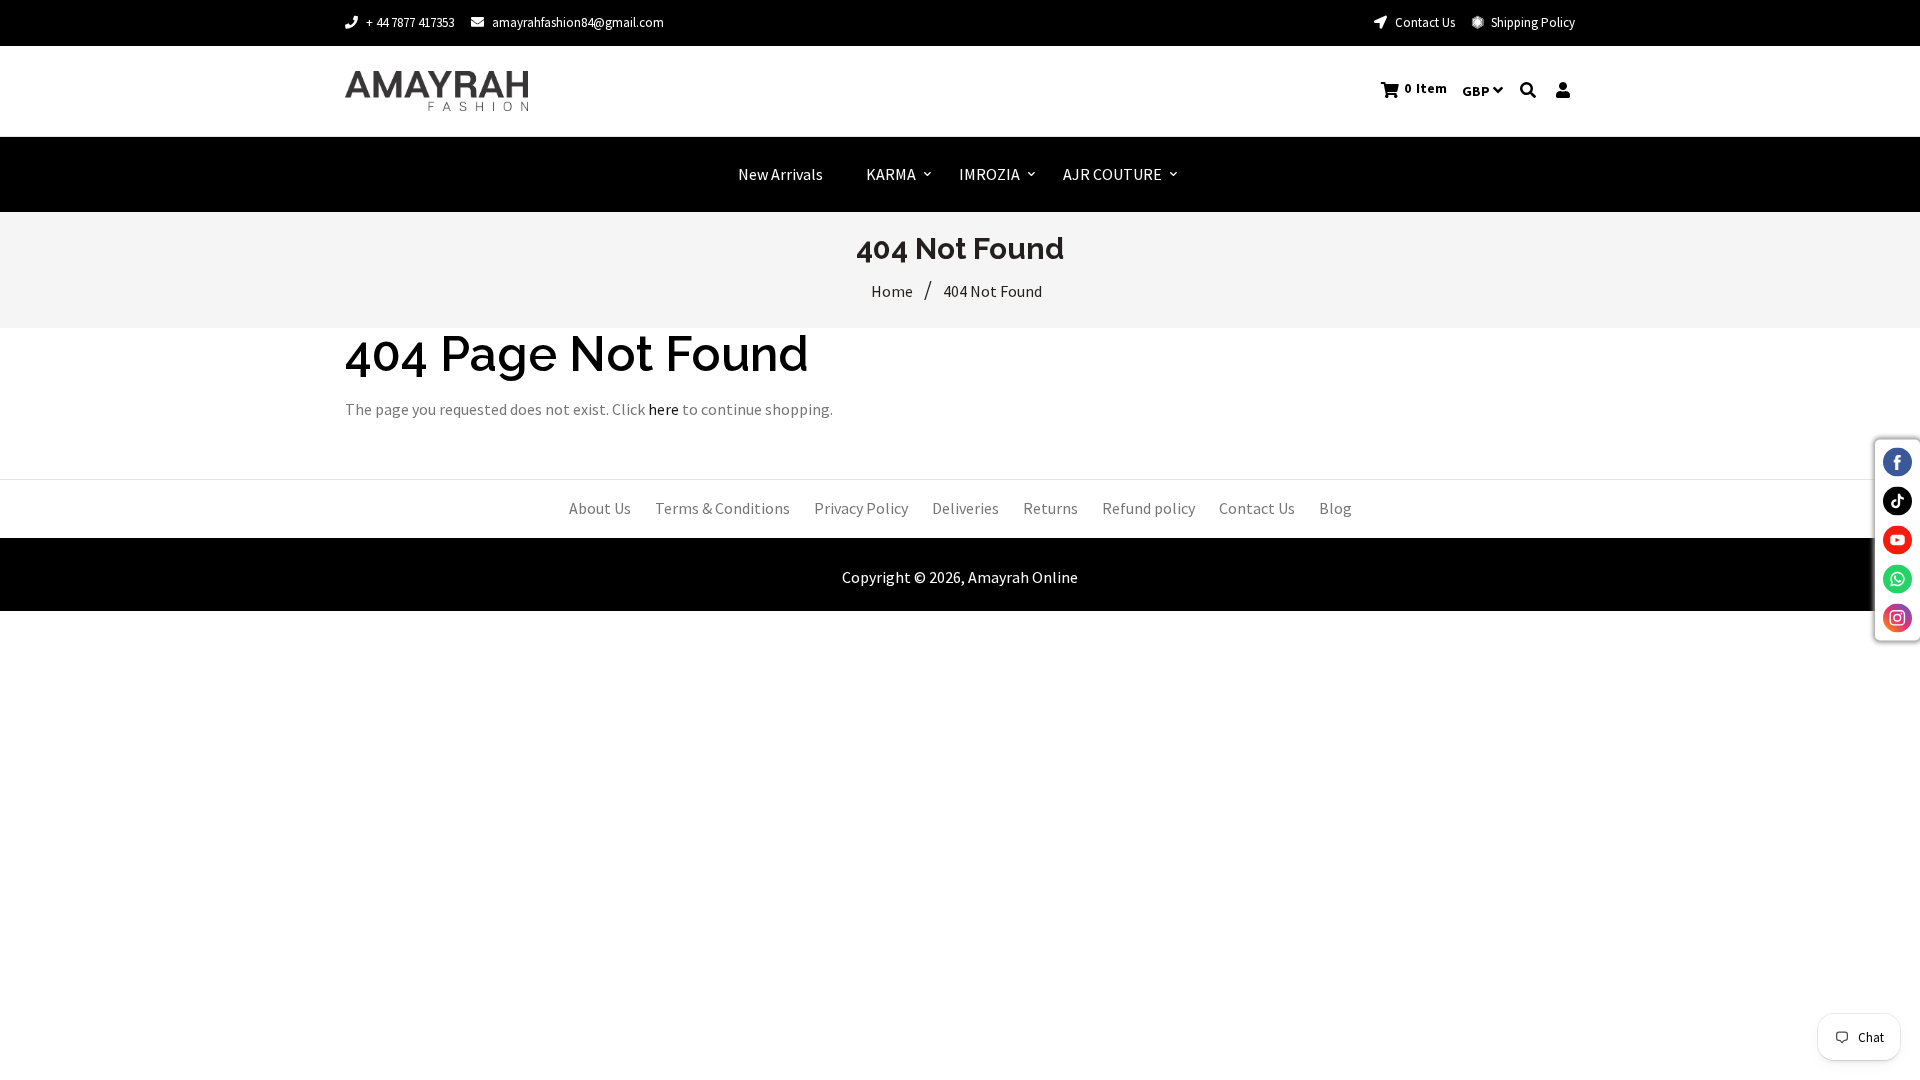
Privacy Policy (861, 508)
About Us (600, 508)
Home (892, 291)
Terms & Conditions (722, 508)
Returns (1050, 508)
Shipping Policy (1531, 22)
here (663, 409)
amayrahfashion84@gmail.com (578, 22)
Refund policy (1148, 508)
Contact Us (1423, 22)
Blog (1335, 508)
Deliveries (965, 508)
